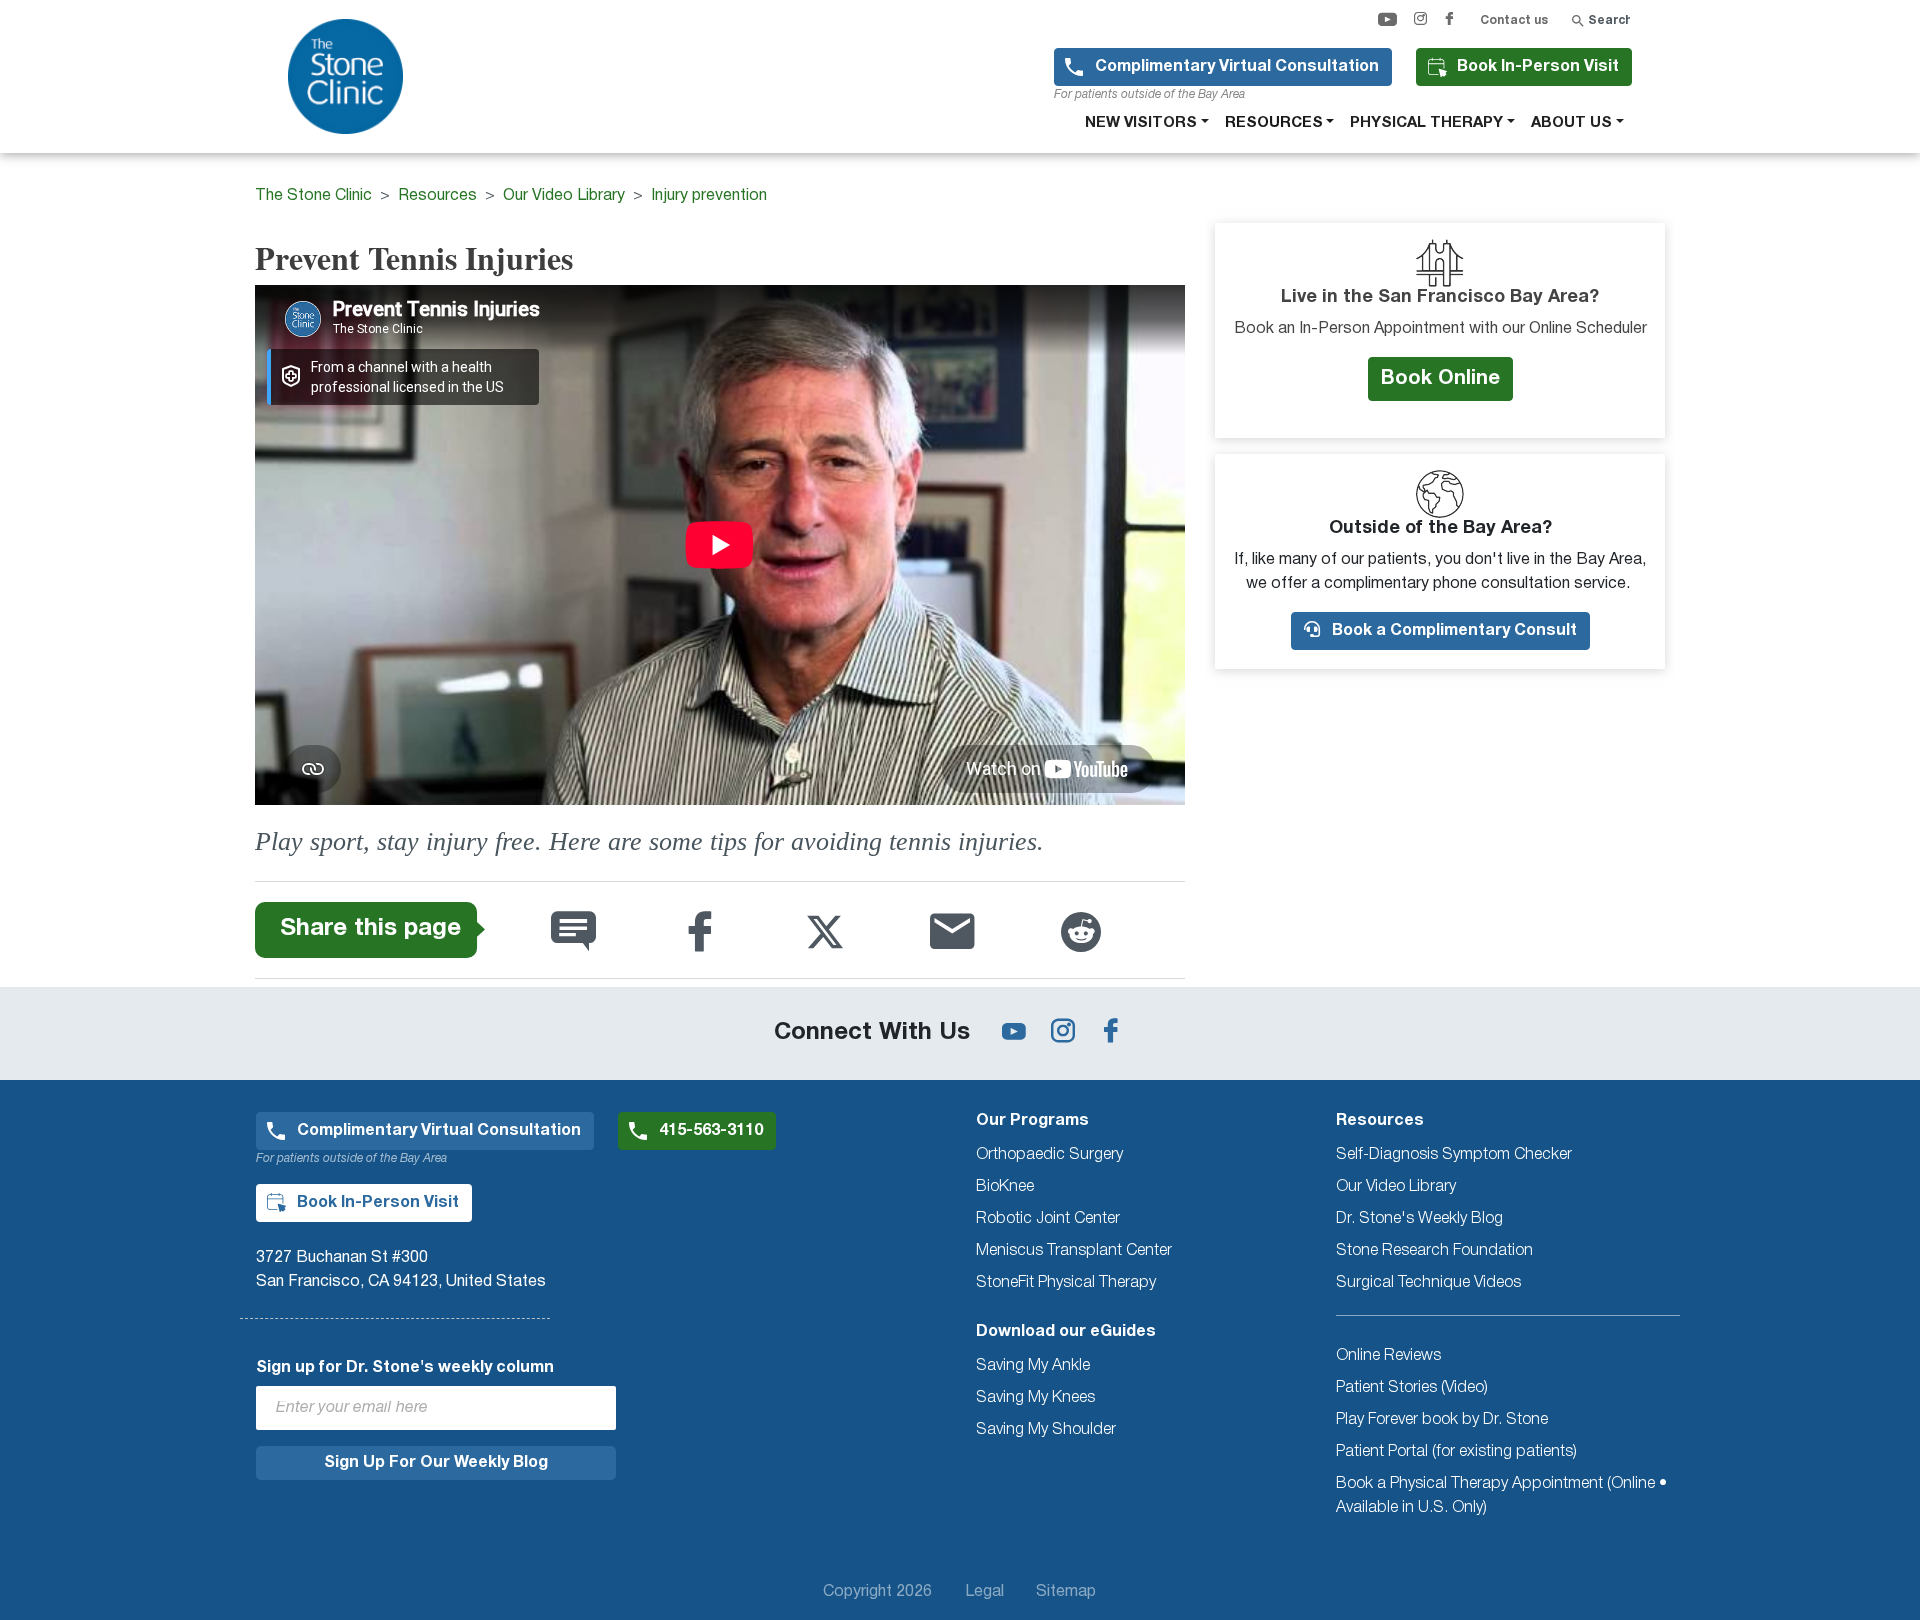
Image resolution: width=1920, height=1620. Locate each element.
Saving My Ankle (1033, 1366)
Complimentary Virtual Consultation (1237, 67)
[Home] (353, 76)
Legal (984, 1592)
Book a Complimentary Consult (1452, 631)
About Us (1571, 123)
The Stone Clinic (313, 196)
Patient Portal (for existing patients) (1456, 1452)
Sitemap (1066, 1592)
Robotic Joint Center (1048, 1219)
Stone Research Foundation (1434, 1251)
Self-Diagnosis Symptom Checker (1454, 1155)
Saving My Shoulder (1046, 1430)
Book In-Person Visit (1538, 67)
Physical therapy (1426, 123)
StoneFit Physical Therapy (1066, 1283)
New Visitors (1141, 123)
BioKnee (1005, 1187)
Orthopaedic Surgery (1049, 1155)
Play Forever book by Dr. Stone (1442, 1420)
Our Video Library (564, 196)
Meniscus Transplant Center (1074, 1251)
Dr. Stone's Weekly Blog (1419, 1219)
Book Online (1440, 379)
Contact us (1514, 20)
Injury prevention (709, 196)
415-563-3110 (711, 1131)
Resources (1274, 123)
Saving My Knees (1035, 1398)
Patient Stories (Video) (1412, 1388)
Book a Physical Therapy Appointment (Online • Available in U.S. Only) (1501, 1496)
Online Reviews (1388, 1356)
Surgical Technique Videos (1428, 1283)
